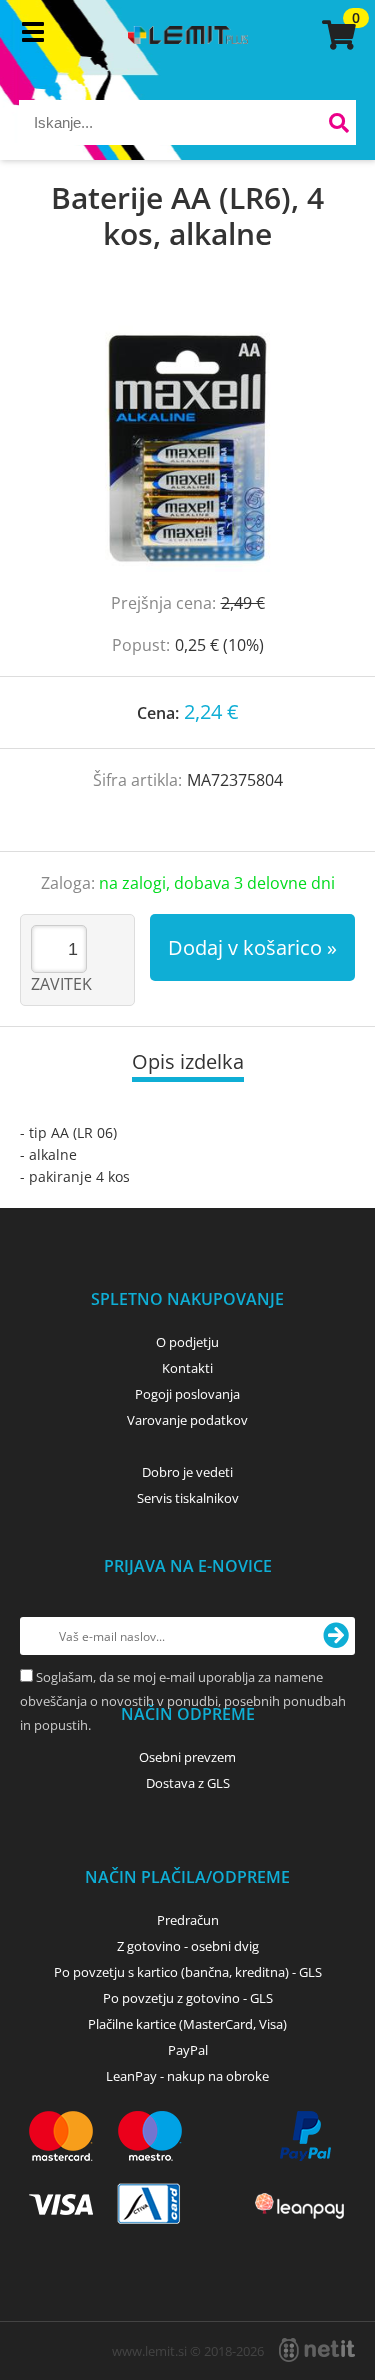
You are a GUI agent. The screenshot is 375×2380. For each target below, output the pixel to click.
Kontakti (187, 1368)
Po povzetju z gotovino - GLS (188, 1998)
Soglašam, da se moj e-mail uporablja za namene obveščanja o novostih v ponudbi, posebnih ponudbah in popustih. (183, 1701)
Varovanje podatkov (187, 1420)
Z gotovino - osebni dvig (188, 1946)
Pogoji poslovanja (187, 1394)
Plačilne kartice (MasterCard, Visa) (187, 2024)
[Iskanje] (338, 125)
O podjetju (187, 1342)
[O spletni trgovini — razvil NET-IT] (317, 2350)
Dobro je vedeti (187, 1472)
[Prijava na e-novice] (336, 1636)
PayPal (188, 2050)
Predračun (188, 1920)
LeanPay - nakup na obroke (187, 2076)
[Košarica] (336, 35)
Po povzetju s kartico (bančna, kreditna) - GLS (188, 1972)
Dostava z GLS (188, 1783)
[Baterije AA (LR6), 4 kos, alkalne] (187, 442)
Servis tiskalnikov (188, 1498)
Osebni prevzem (187, 1757)
